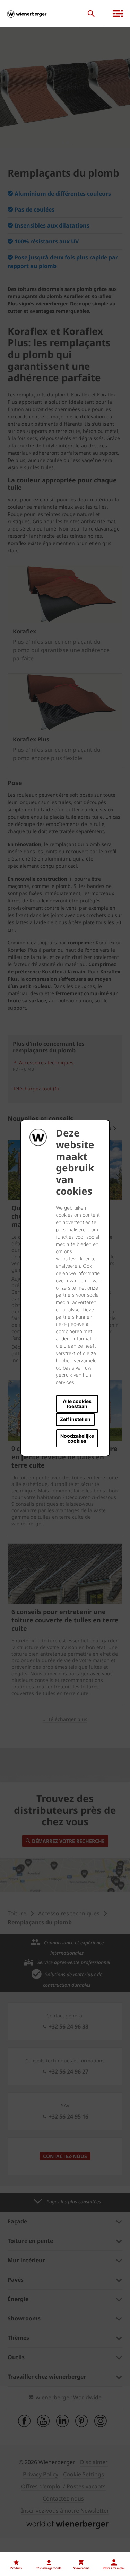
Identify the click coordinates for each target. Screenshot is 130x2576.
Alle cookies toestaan (77, 1404)
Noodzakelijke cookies (77, 1438)
